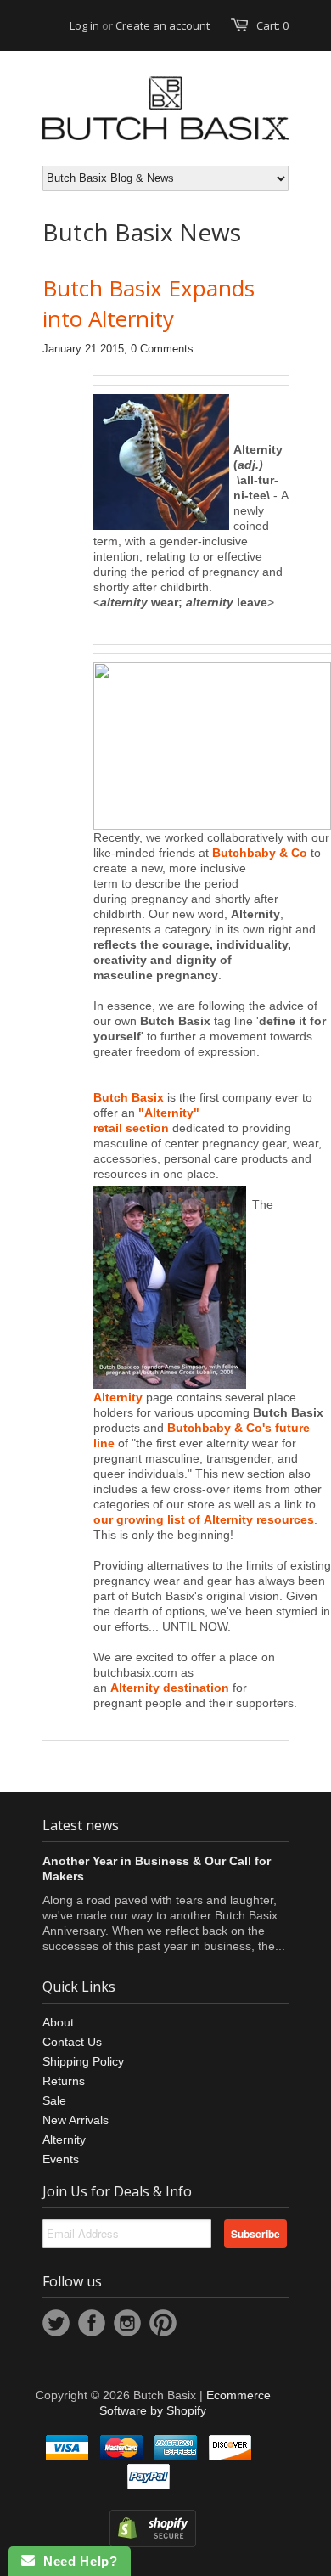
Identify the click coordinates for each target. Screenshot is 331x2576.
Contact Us (72, 2042)
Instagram (127, 2323)
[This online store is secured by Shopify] (153, 2543)
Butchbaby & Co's (219, 1428)
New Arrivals (76, 2120)
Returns (64, 2081)
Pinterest (163, 2323)
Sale (54, 2100)
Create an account (163, 25)
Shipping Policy (83, 2061)
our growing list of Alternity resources (204, 1519)
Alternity (118, 1397)
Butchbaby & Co (260, 853)
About (58, 2022)
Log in (84, 25)
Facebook (92, 2323)
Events (61, 2159)
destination (196, 1688)
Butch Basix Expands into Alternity (149, 303)
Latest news (81, 1825)
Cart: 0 (272, 25)
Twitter (56, 2323)
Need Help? (76, 2561)
